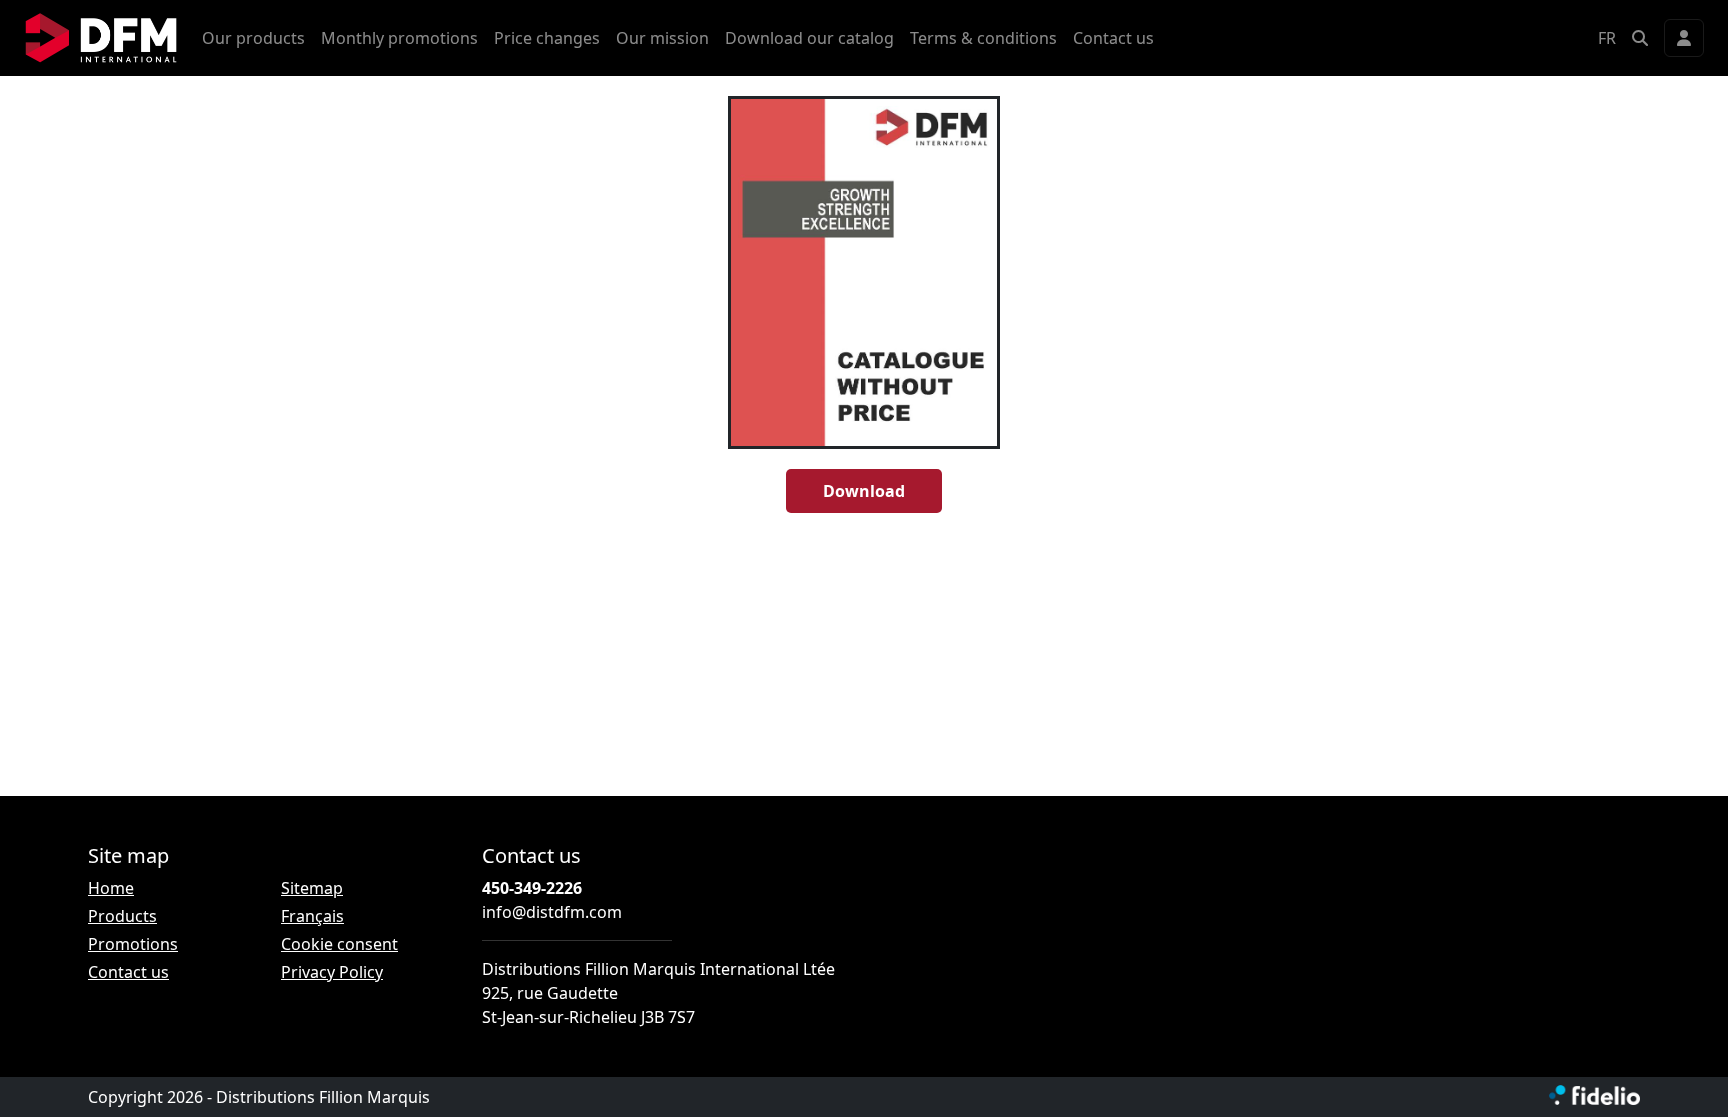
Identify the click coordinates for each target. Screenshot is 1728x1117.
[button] (1640, 38)
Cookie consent (339, 944)
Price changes (547, 38)
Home (111, 888)
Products (122, 916)
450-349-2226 (532, 888)
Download (864, 491)
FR (1607, 38)
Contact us (1113, 38)
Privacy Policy (332, 972)
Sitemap (312, 888)
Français (312, 916)
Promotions (133, 944)
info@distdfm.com (552, 912)
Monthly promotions (399, 38)
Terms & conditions (983, 38)
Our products (253, 38)
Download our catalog (809, 38)
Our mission (662, 38)
